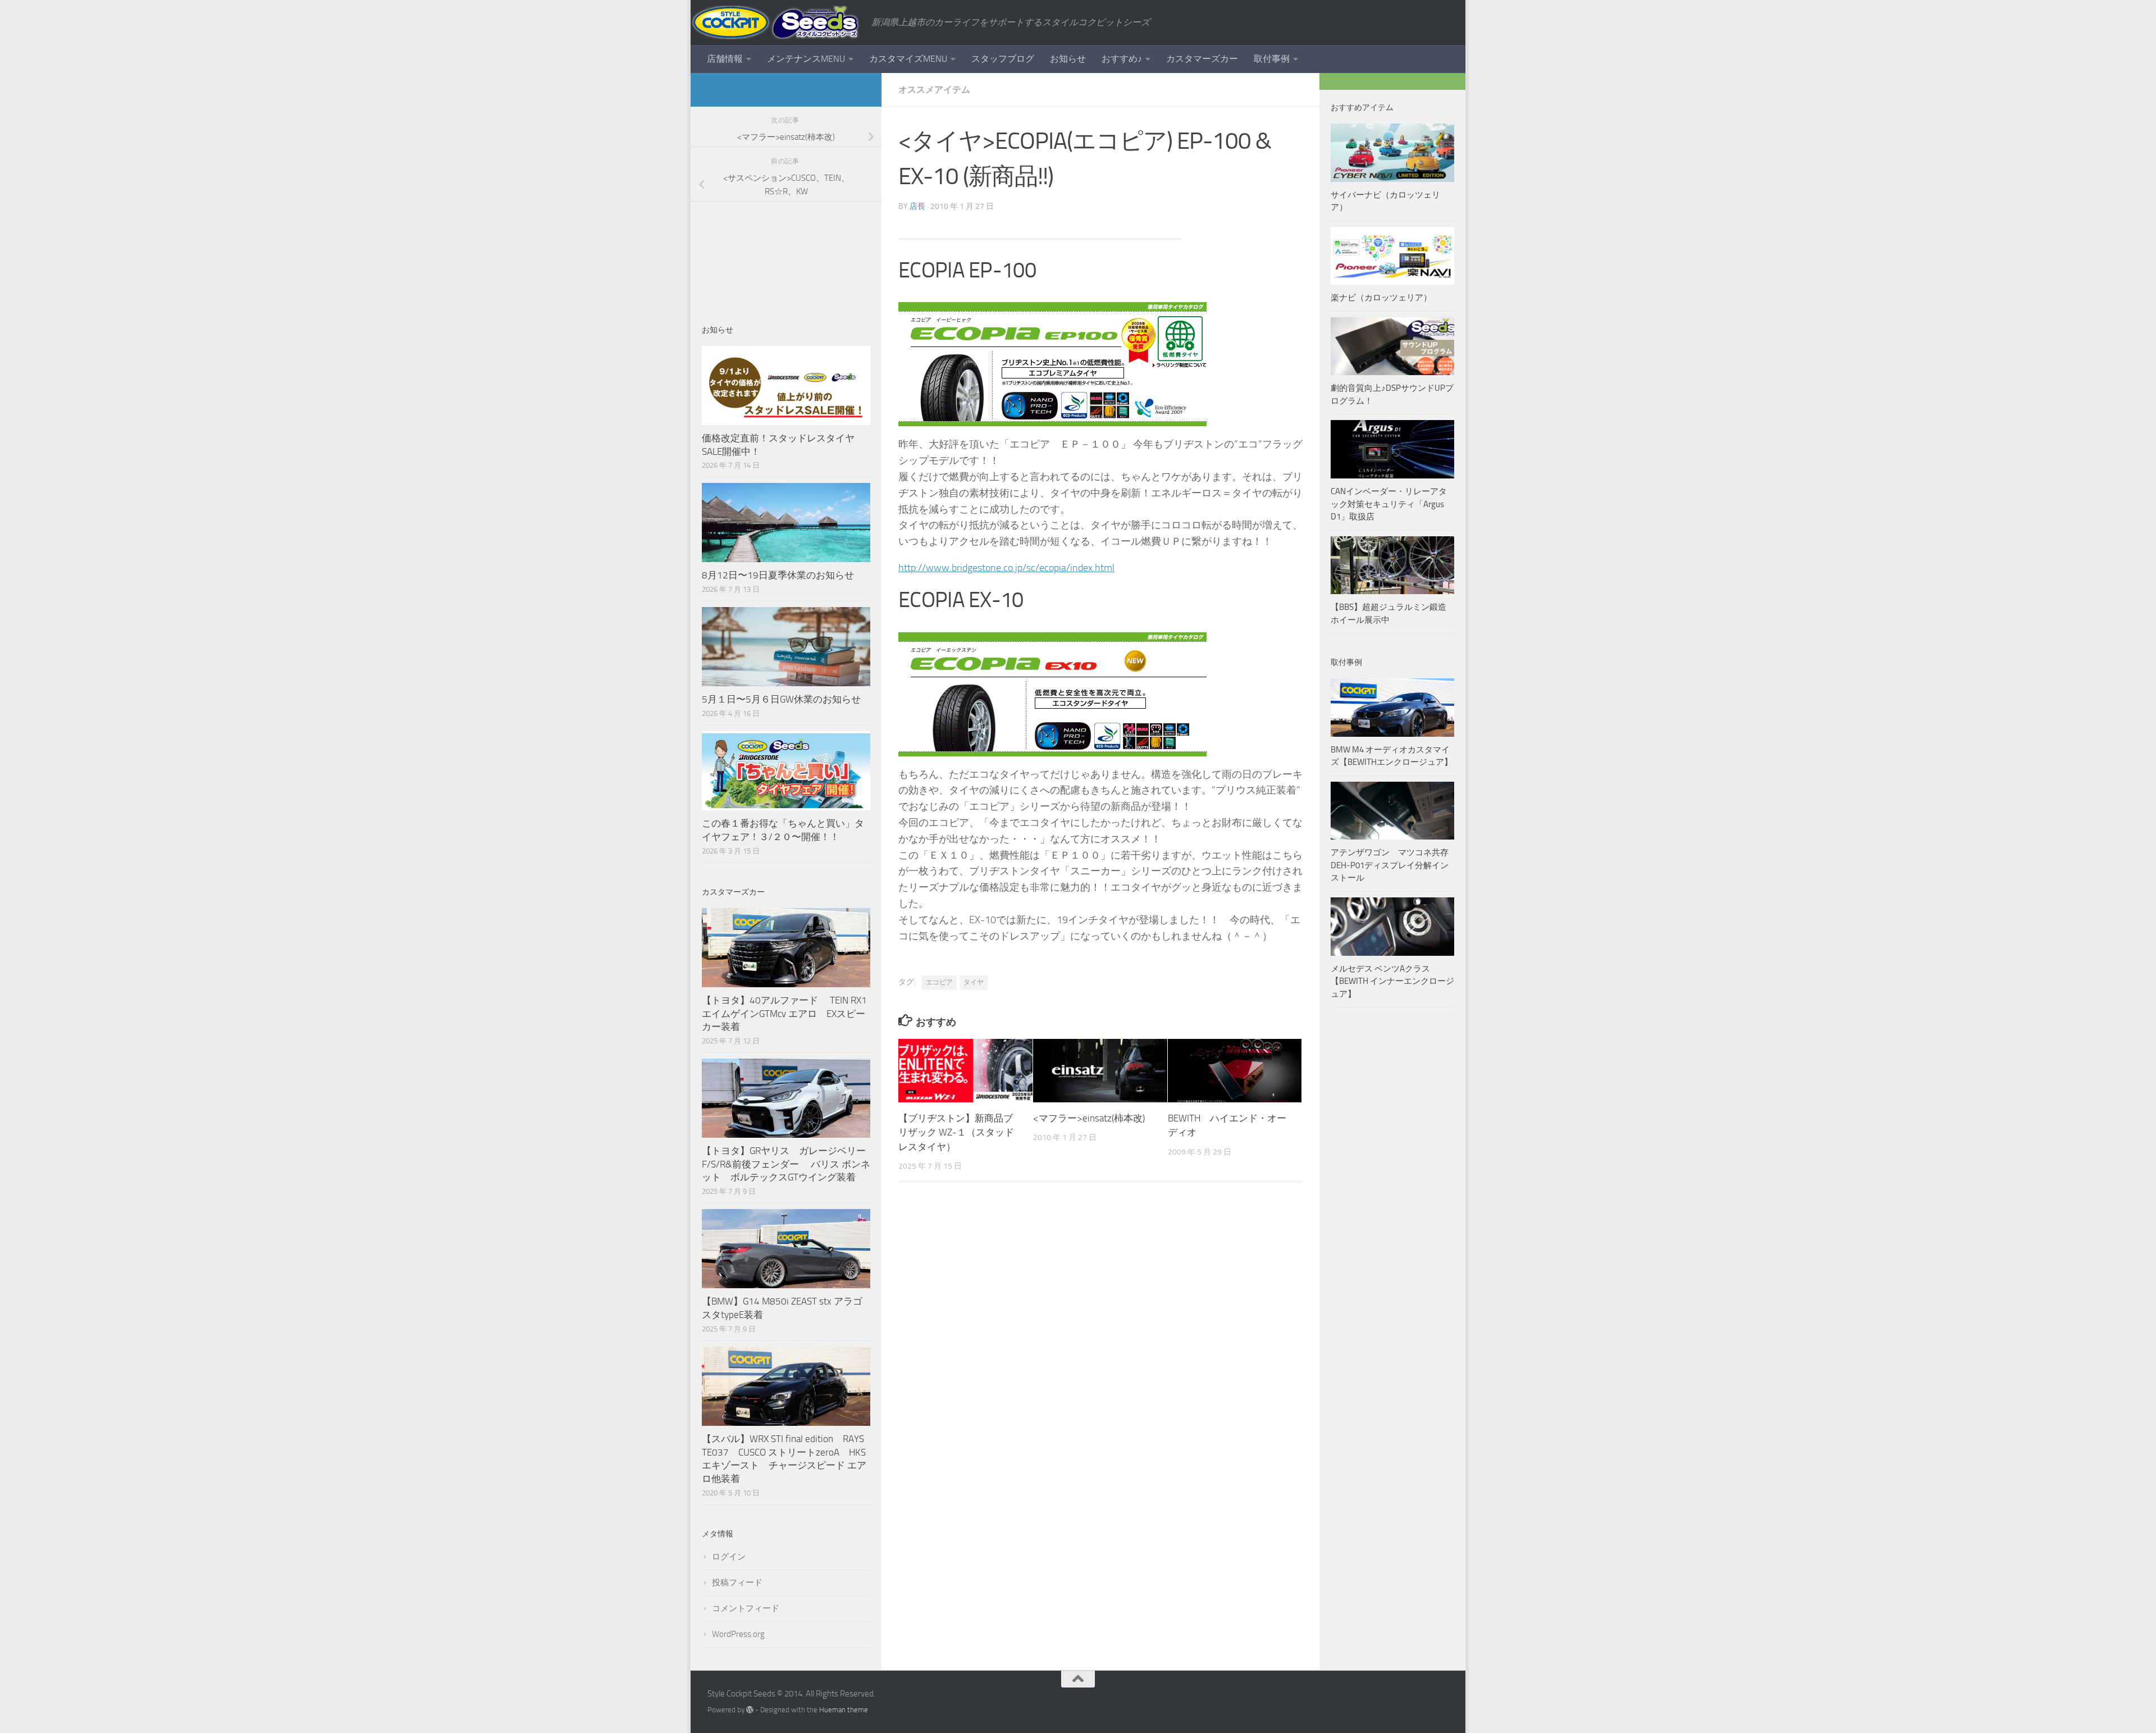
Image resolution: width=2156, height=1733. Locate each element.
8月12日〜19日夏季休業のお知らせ (778, 575)
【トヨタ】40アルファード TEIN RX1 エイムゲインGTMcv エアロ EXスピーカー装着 (785, 1013)
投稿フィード (737, 1582)
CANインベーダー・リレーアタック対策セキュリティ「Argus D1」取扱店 (1389, 504)
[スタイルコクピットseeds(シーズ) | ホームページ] (775, 22)
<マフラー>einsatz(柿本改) (1089, 1118)
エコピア (939, 982)
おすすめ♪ (1122, 59)
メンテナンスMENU (806, 59)
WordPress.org (738, 1634)
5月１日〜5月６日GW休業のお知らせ (781, 699)
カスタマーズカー (1202, 59)
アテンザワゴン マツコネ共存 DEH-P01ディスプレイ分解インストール (1390, 865)
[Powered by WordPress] (750, 1710)
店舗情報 (725, 59)
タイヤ (974, 982)
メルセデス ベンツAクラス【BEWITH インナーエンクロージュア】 (1392, 981)
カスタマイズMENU (908, 59)
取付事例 (1272, 59)
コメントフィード (746, 1608)
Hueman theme (844, 1710)
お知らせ (1068, 59)
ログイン (729, 1557)
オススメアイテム (934, 90)
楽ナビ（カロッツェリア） (1381, 298)
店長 (917, 206)
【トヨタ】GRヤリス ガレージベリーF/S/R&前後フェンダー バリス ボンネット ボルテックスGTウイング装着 (786, 1164)
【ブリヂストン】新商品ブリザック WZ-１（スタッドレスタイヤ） (956, 1132)
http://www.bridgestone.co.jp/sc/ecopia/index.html (1006, 568)
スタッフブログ (1003, 59)
